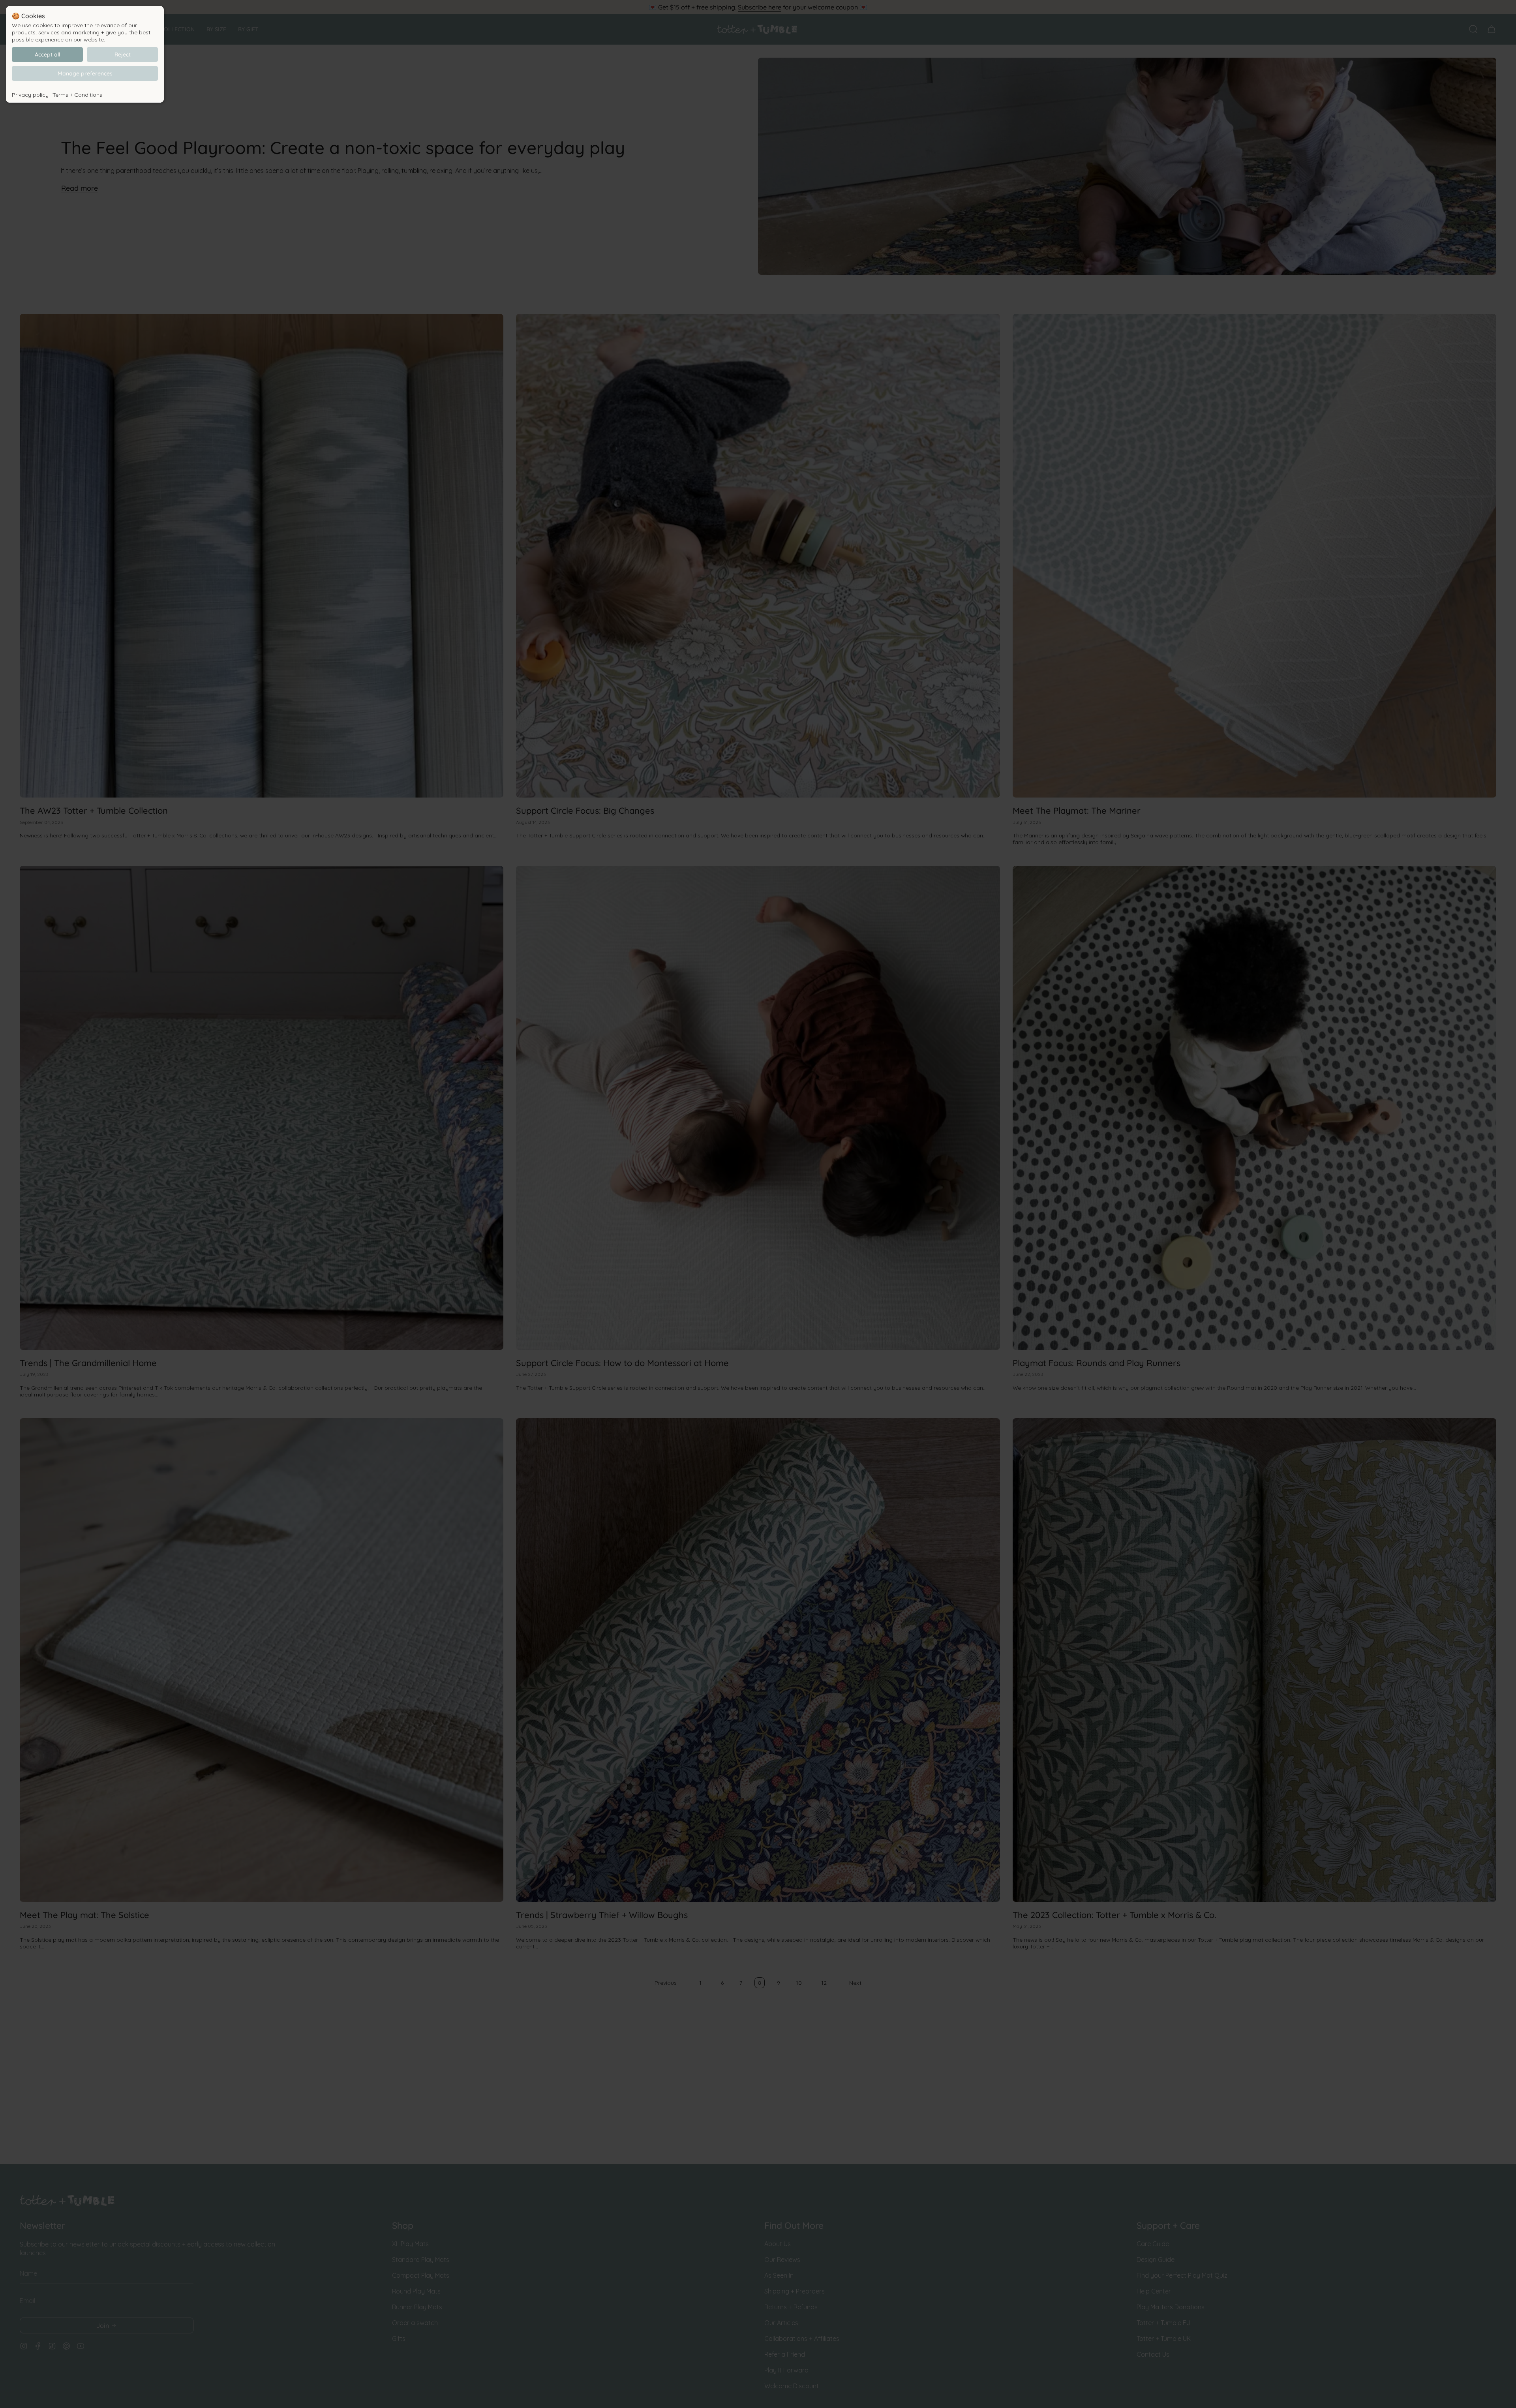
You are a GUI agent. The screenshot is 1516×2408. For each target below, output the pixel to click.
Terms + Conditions (77, 95)
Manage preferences (85, 73)
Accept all (47, 54)
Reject (123, 54)
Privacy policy (30, 95)
